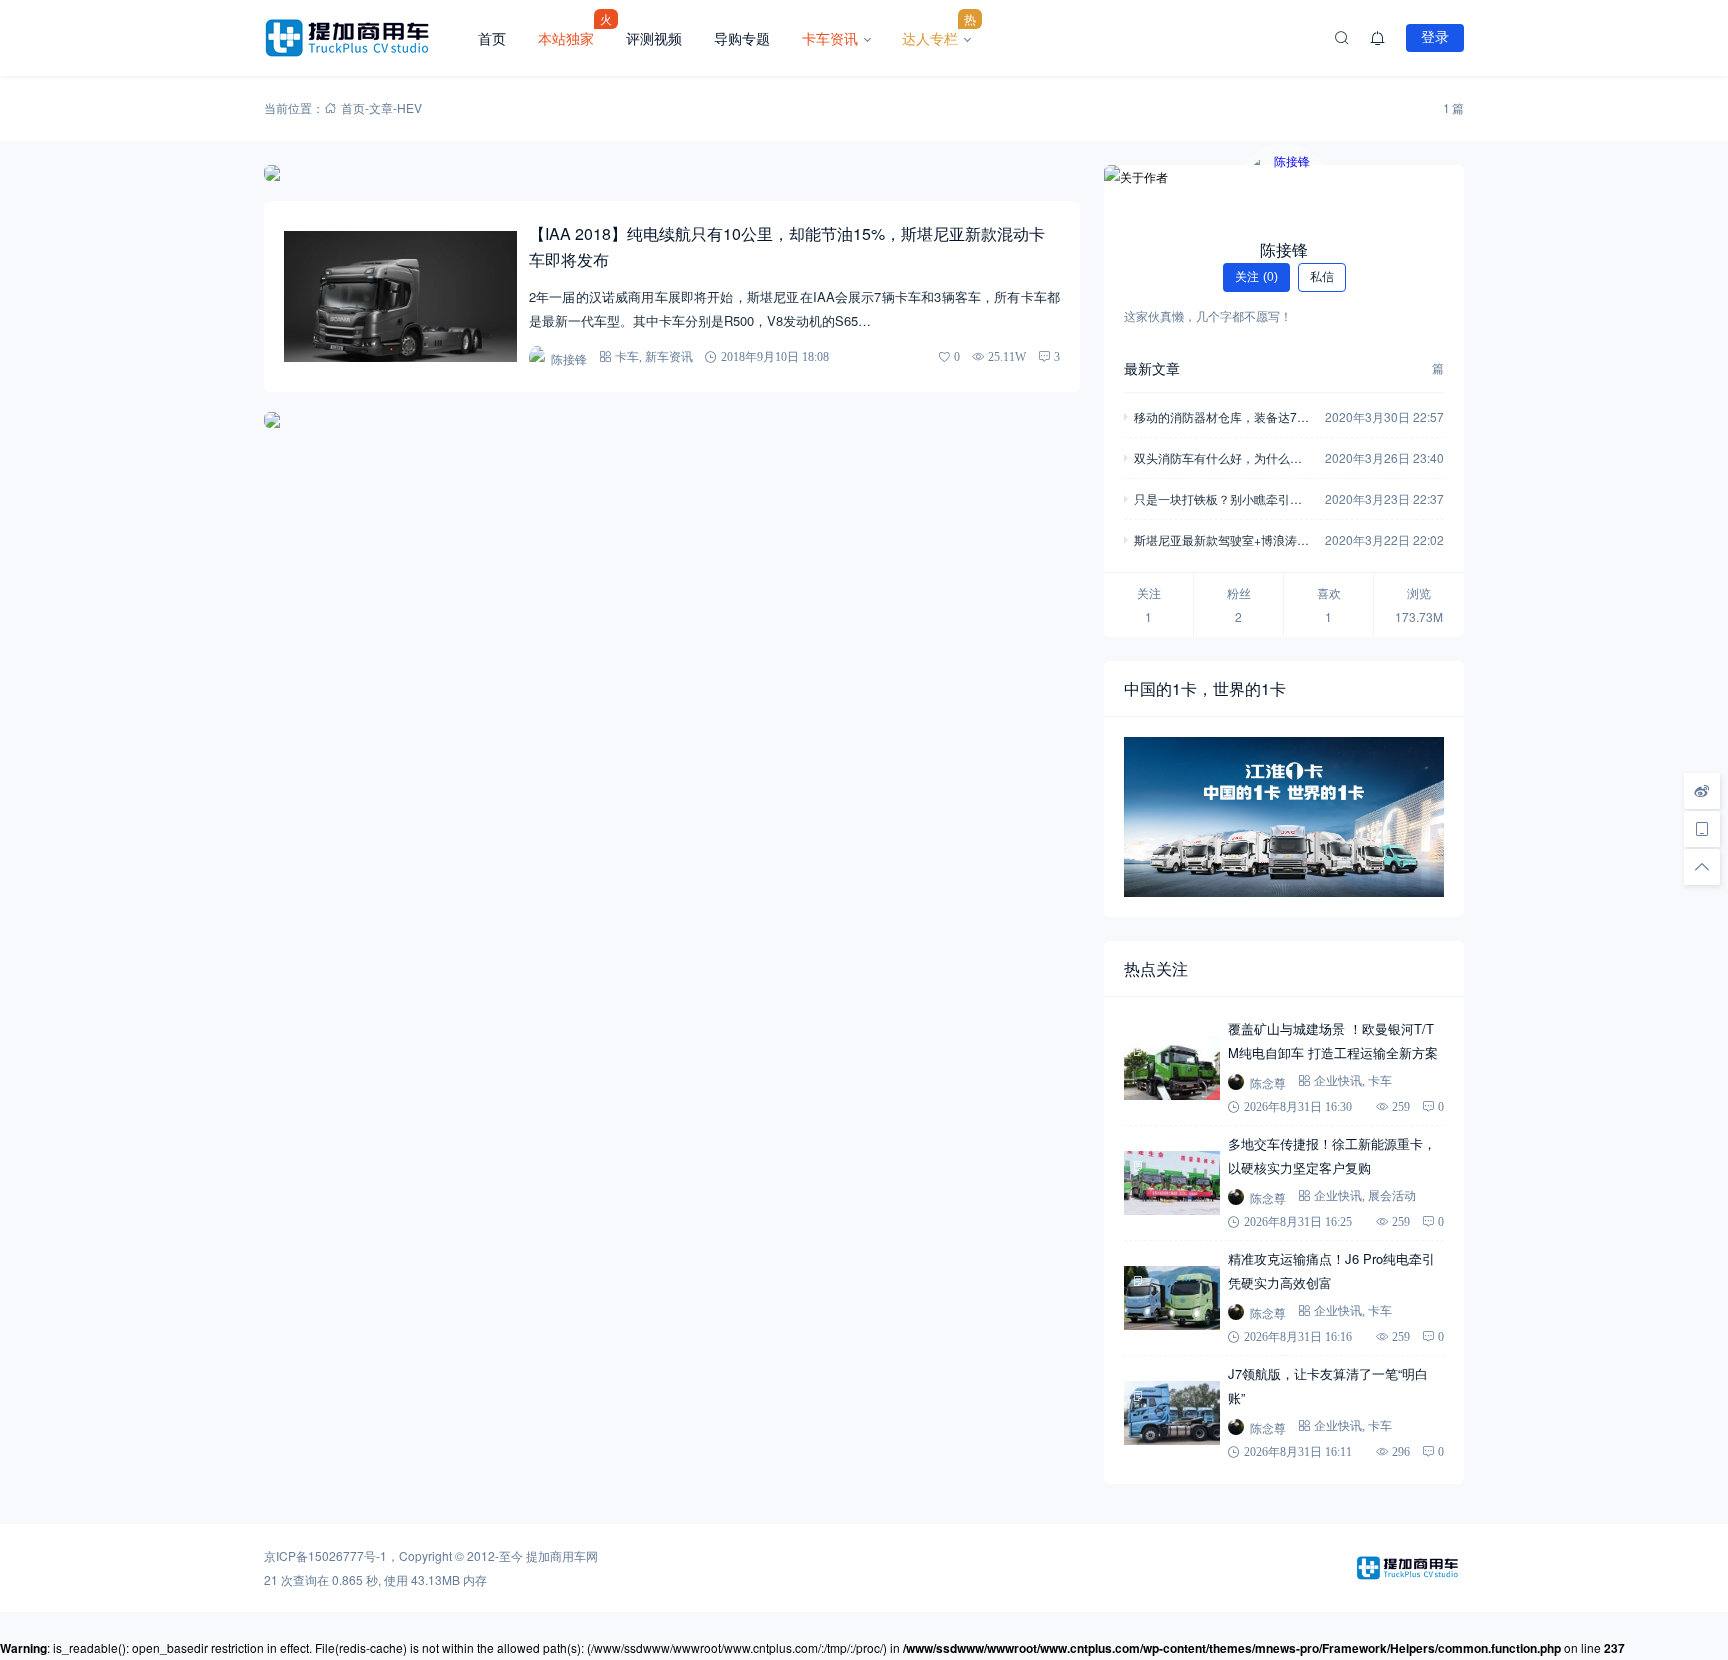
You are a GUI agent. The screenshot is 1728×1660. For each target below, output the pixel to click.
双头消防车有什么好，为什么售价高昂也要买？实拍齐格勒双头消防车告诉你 (1218, 459)
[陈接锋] (1284, 189)
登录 (1435, 37)
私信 (1322, 277)
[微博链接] (1702, 791)
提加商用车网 (562, 1555)
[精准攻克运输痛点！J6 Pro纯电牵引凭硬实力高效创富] (1172, 1298)
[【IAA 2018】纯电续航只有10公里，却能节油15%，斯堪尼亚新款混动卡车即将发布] (400, 296)
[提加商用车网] (363, 38)
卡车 (627, 356)
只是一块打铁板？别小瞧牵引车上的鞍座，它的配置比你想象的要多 (1218, 500)
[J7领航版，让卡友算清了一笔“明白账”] (1172, 1413)
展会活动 (1392, 1195)
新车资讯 (669, 356)
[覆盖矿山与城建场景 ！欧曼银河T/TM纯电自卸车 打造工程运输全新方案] (1172, 1068)
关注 (1256, 277)
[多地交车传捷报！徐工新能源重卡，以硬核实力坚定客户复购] (1172, 1183)
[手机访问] (1702, 829)
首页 (492, 38)
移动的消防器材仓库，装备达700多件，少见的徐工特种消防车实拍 (1222, 418)
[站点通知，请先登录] (1378, 38)
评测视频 (654, 38)
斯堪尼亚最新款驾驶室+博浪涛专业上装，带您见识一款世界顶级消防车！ (1221, 541)
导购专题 (742, 38)
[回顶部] (1702, 867)
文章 (381, 107)
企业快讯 (1338, 1080)
